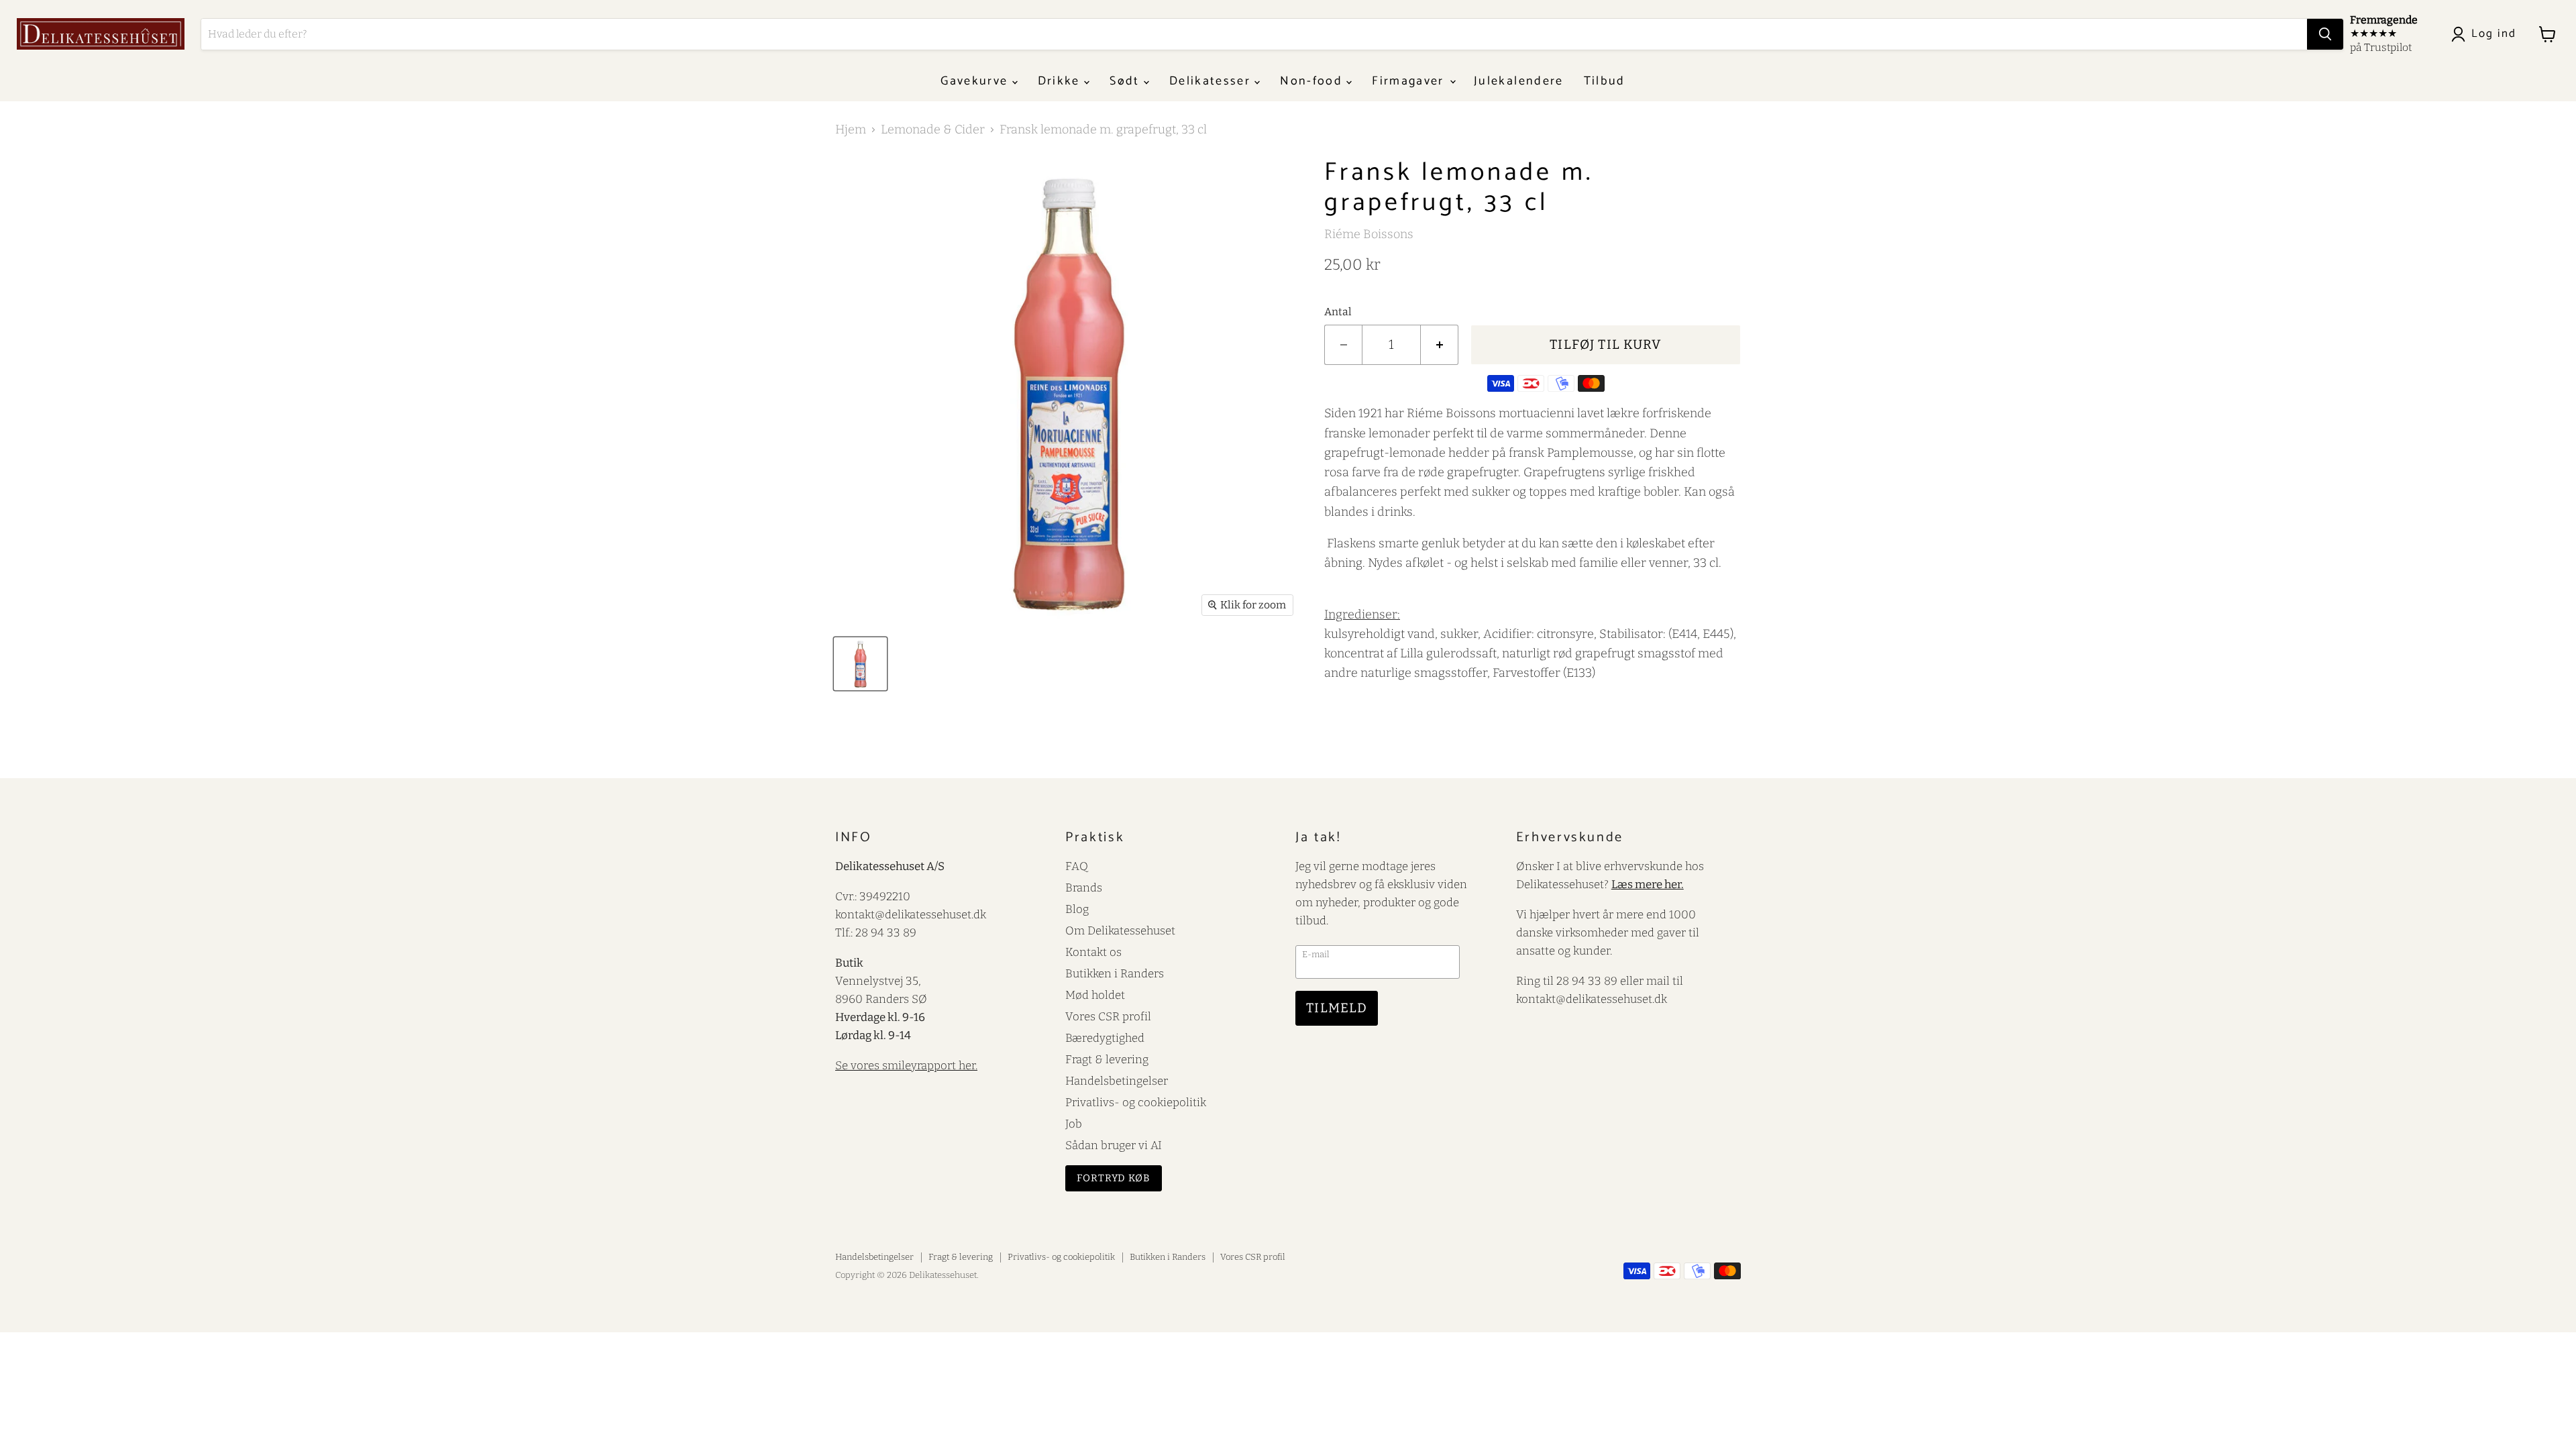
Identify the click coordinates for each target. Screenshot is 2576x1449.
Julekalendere (1518, 81)
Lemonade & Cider (933, 130)
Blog (1077, 909)
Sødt (1127, 81)
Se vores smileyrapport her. (906, 1065)
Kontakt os (1093, 952)
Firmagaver (1410, 81)
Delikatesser (1212, 81)
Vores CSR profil (1108, 1016)
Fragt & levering (1107, 1059)
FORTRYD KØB (1114, 1178)
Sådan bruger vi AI (1114, 1145)
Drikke (1061, 81)
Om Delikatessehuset (1120, 930)
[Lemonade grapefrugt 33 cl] (860, 664)
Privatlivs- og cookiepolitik (1136, 1102)
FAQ (1077, 866)
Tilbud (1605, 81)
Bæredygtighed (1105, 1038)
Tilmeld (1337, 1008)
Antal (1338, 312)
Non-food (1313, 81)
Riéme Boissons (1369, 234)
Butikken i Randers (1115, 973)
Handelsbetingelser (1117, 1081)
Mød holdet (1095, 995)
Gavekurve (976, 81)
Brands (1084, 888)
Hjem (851, 130)
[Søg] (2325, 34)
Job (1074, 1124)
